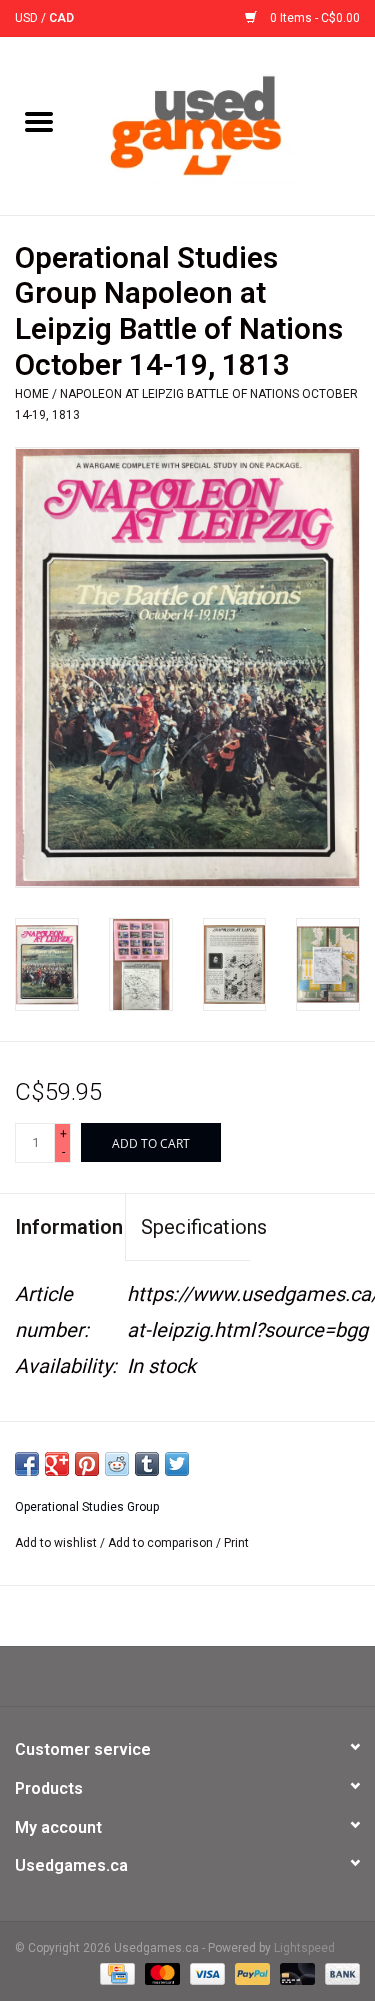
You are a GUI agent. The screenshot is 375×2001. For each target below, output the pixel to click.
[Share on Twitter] (177, 1464)
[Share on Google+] (57, 1464)
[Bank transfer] (339, 1973)
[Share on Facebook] (27, 1464)
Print (236, 1543)
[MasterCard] (160, 1973)
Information (69, 1227)
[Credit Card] (115, 1973)
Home (32, 394)
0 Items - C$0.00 (313, 18)
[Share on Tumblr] (147, 1464)
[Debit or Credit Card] (295, 1973)
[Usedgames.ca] (227, 124)
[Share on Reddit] (117, 1464)
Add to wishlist (57, 1543)
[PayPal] (250, 1973)
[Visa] (205, 1973)
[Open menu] (39, 121)
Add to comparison (162, 1543)
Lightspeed (304, 1948)
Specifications (195, 1227)
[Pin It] (87, 1464)
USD (28, 18)
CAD (61, 18)
